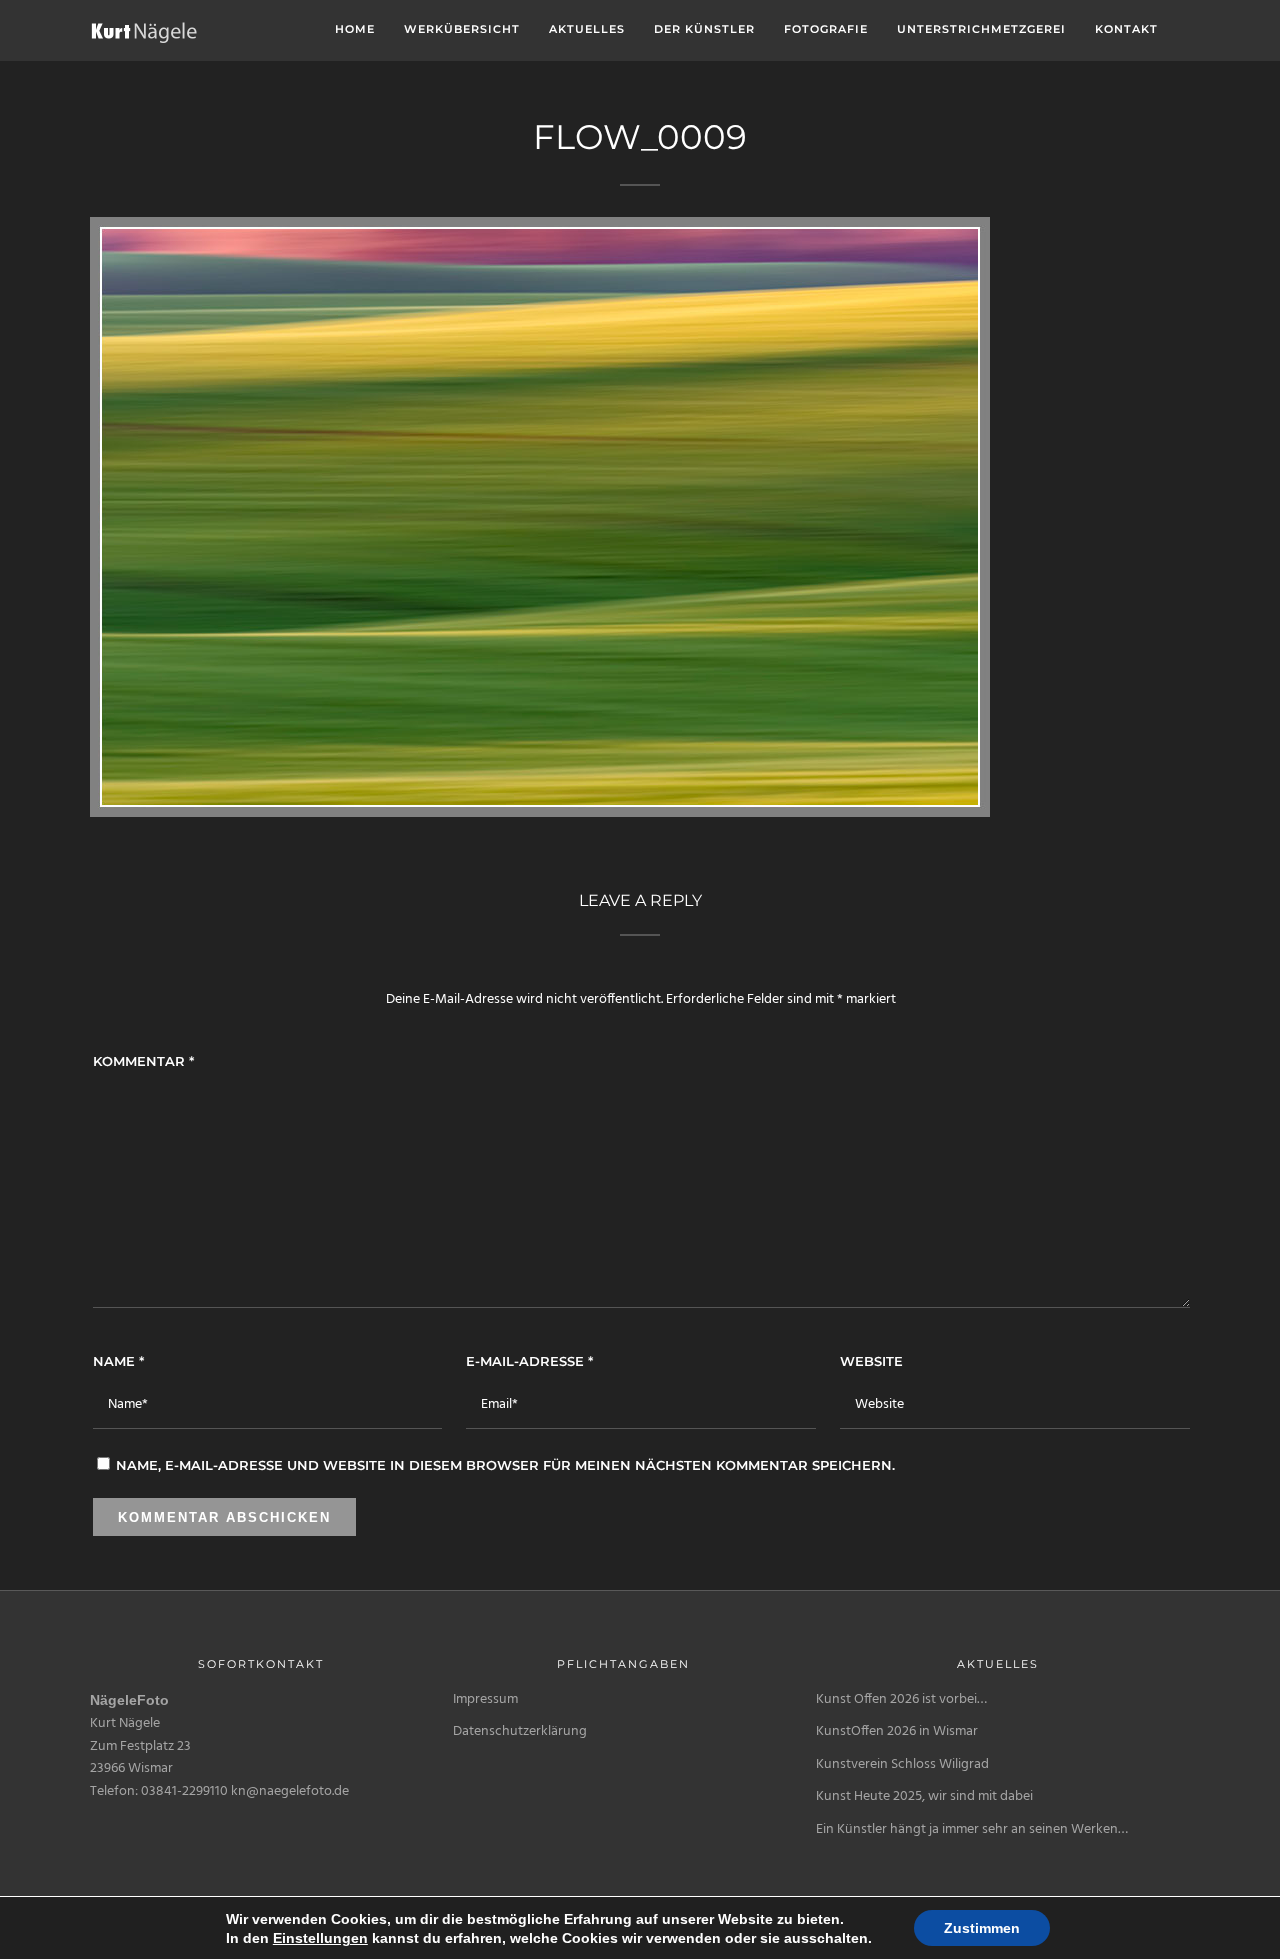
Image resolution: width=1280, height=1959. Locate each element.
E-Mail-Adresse (529, 1361)
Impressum (485, 1699)
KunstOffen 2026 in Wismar (897, 1731)
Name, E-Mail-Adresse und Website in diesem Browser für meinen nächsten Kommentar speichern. (505, 1465)
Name (118, 1361)
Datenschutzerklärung (520, 1731)
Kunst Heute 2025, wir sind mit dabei (924, 1796)
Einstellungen (320, 1938)
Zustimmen (982, 1928)
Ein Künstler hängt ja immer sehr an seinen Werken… (972, 1829)
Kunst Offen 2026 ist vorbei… (901, 1699)
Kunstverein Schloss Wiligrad (902, 1764)
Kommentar (143, 1061)
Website (871, 1361)
